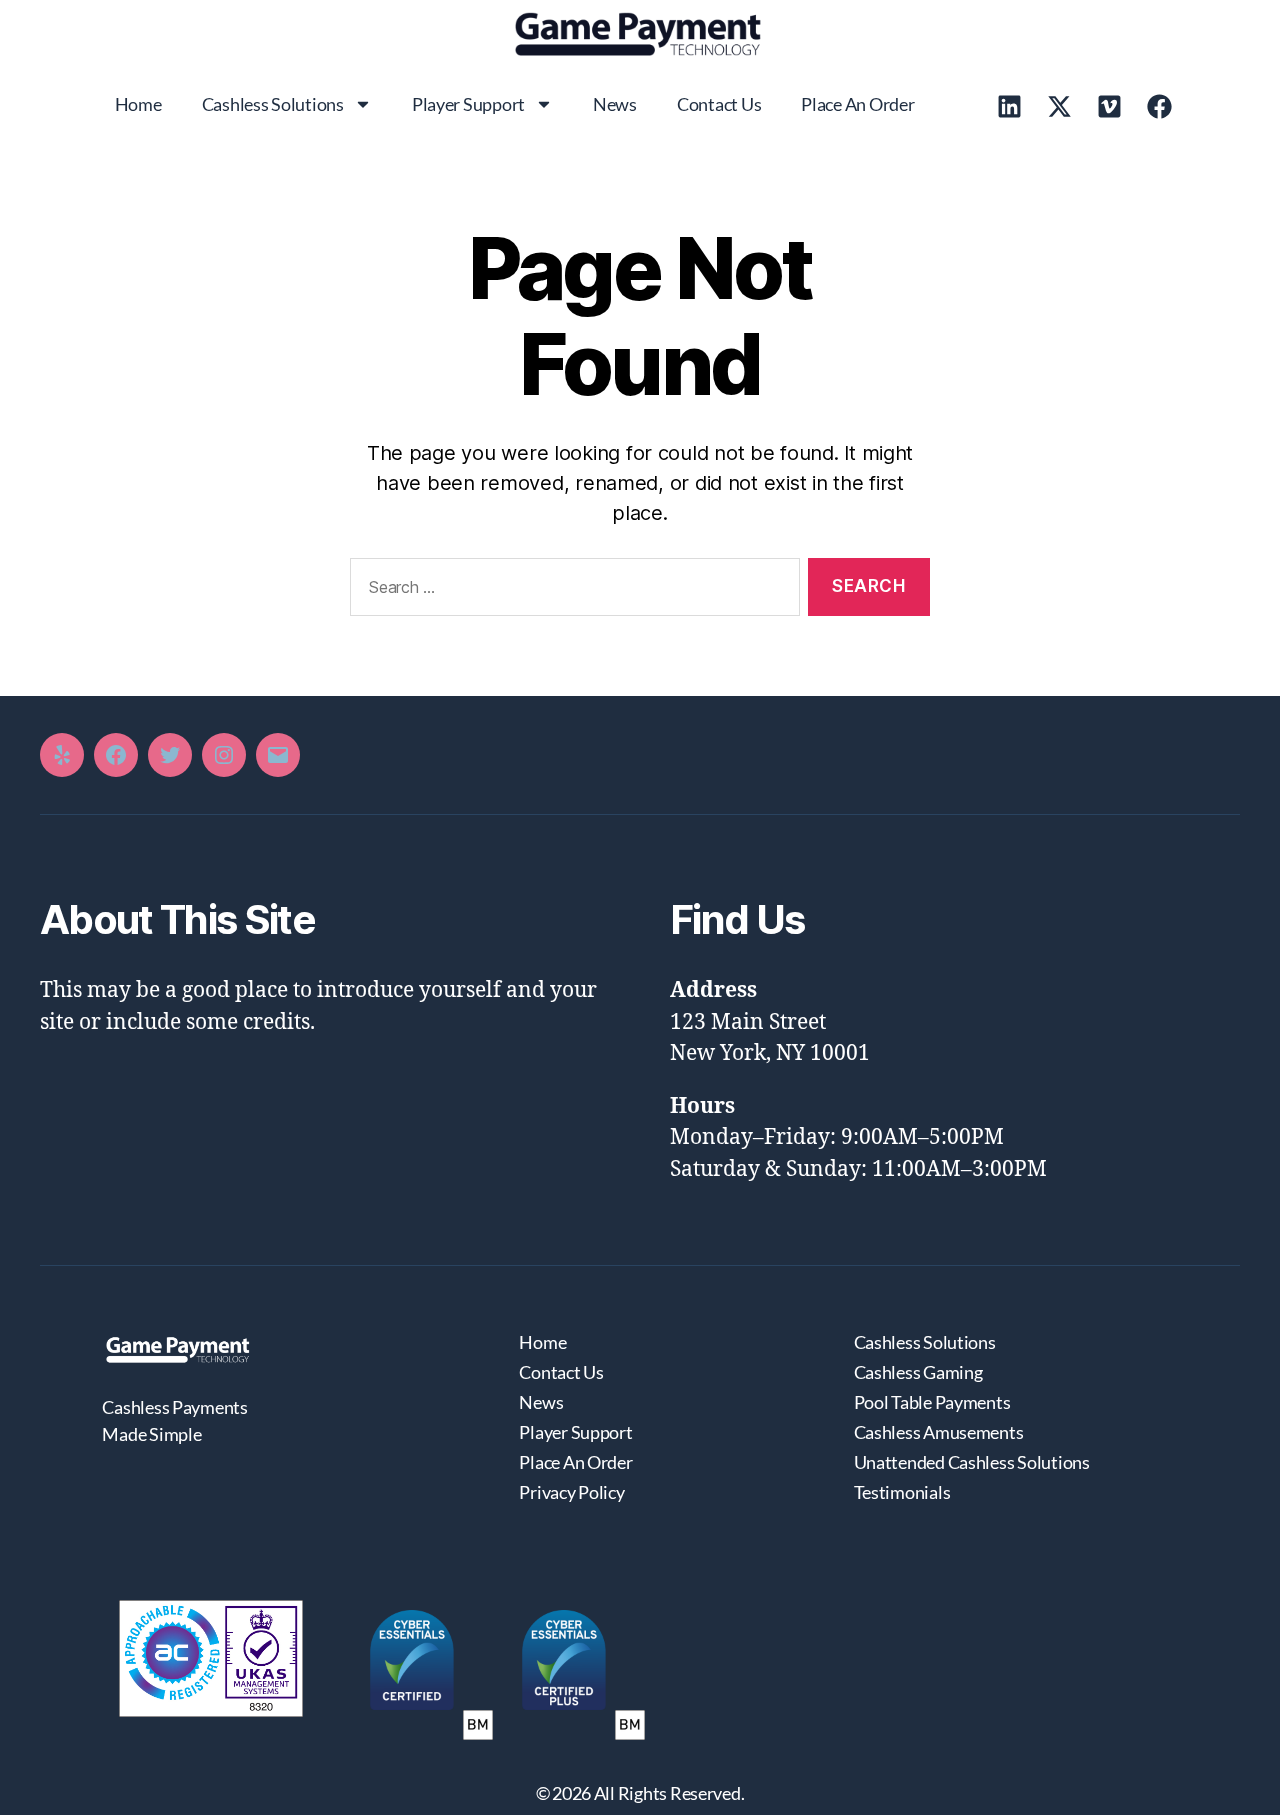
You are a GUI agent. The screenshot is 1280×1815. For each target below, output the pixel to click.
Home (138, 104)
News (615, 104)
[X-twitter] (1060, 106)
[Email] (278, 755)
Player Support (468, 104)
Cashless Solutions (273, 104)
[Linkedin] (1010, 106)
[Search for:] (571, 591)
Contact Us (719, 104)
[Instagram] (224, 755)
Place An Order (857, 104)
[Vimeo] (1110, 106)
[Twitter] (170, 755)
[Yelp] (62, 755)
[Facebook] (1160, 106)
